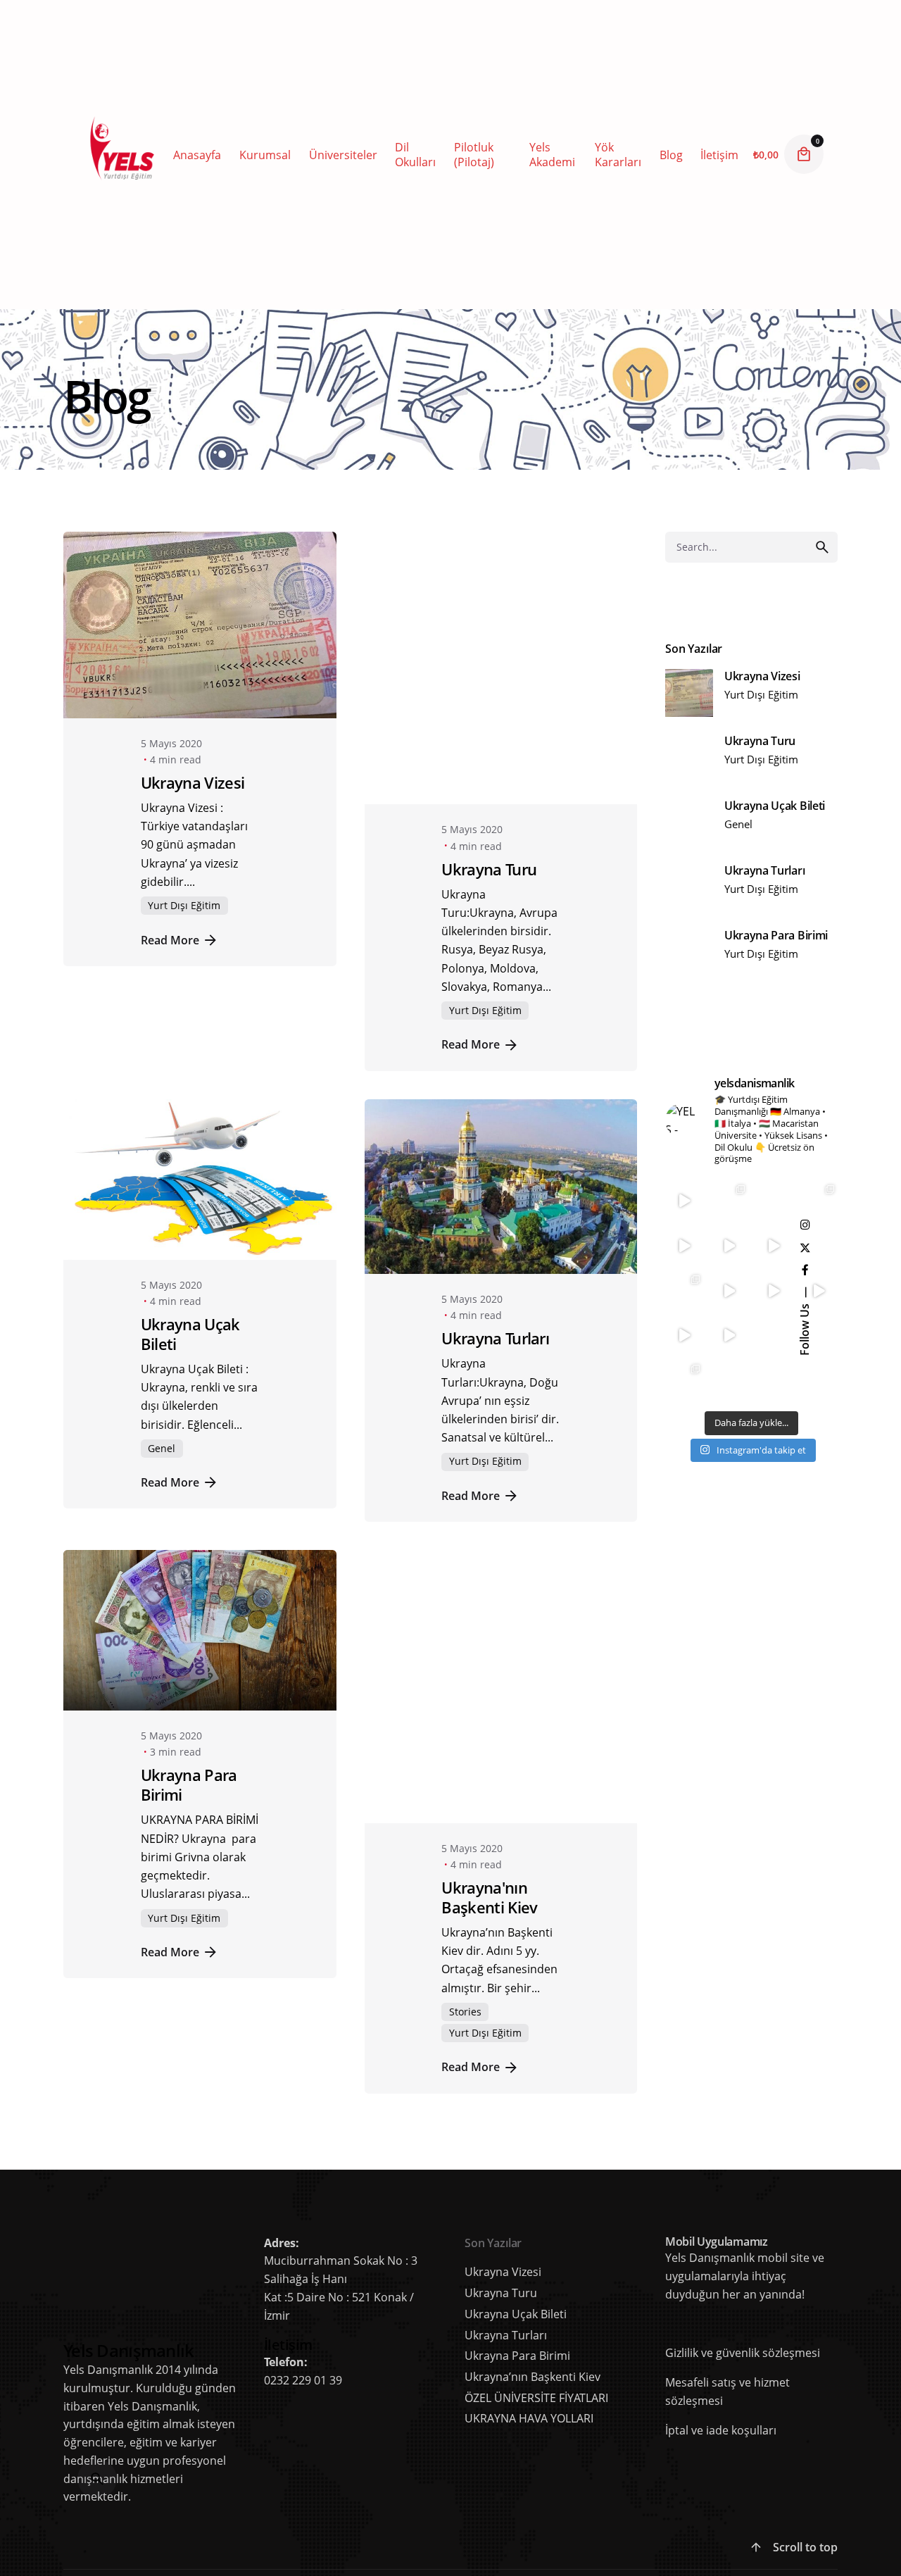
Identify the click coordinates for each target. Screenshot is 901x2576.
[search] (822, 547)
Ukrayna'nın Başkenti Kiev (489, 1793)
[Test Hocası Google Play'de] (667, 2219)
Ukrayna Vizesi (193, 783)
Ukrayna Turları (495, 1325)
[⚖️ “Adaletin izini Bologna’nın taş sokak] (774, 1337)
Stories (465, 1907)
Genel (162, 1434)
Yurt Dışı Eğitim (184, 905)
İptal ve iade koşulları (721, 2325)
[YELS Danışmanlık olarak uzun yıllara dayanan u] (819, 1202)
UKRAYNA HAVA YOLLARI (529, 2314)
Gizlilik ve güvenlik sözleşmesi (743, 2249)
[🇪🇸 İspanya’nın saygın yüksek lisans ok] (729, 1202)
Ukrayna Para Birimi (189, 1771)
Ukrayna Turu (489, 855)
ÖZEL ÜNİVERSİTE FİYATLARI (536, 2293)
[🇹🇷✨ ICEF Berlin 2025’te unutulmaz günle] (684, 1292)
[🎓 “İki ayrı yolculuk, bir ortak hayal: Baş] (729, 1337)
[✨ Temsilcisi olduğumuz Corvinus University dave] (774, 1292)
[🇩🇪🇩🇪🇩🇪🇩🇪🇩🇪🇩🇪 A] (729, 1382)
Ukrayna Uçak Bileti (190, 1321)
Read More (170, 940)
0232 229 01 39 (303, 2276)
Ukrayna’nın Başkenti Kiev (533, 2272)
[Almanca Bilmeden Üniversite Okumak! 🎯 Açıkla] (774, 1382)
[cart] (804, 154)
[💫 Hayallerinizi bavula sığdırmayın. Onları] (684, 1337)
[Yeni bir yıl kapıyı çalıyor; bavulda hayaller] (774, 1246)
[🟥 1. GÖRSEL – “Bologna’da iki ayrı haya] (684, 1382)
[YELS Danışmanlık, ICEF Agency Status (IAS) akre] (729, 1292)
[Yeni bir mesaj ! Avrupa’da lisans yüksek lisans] (774, 1202)
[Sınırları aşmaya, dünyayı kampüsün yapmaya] (684, 1246)
